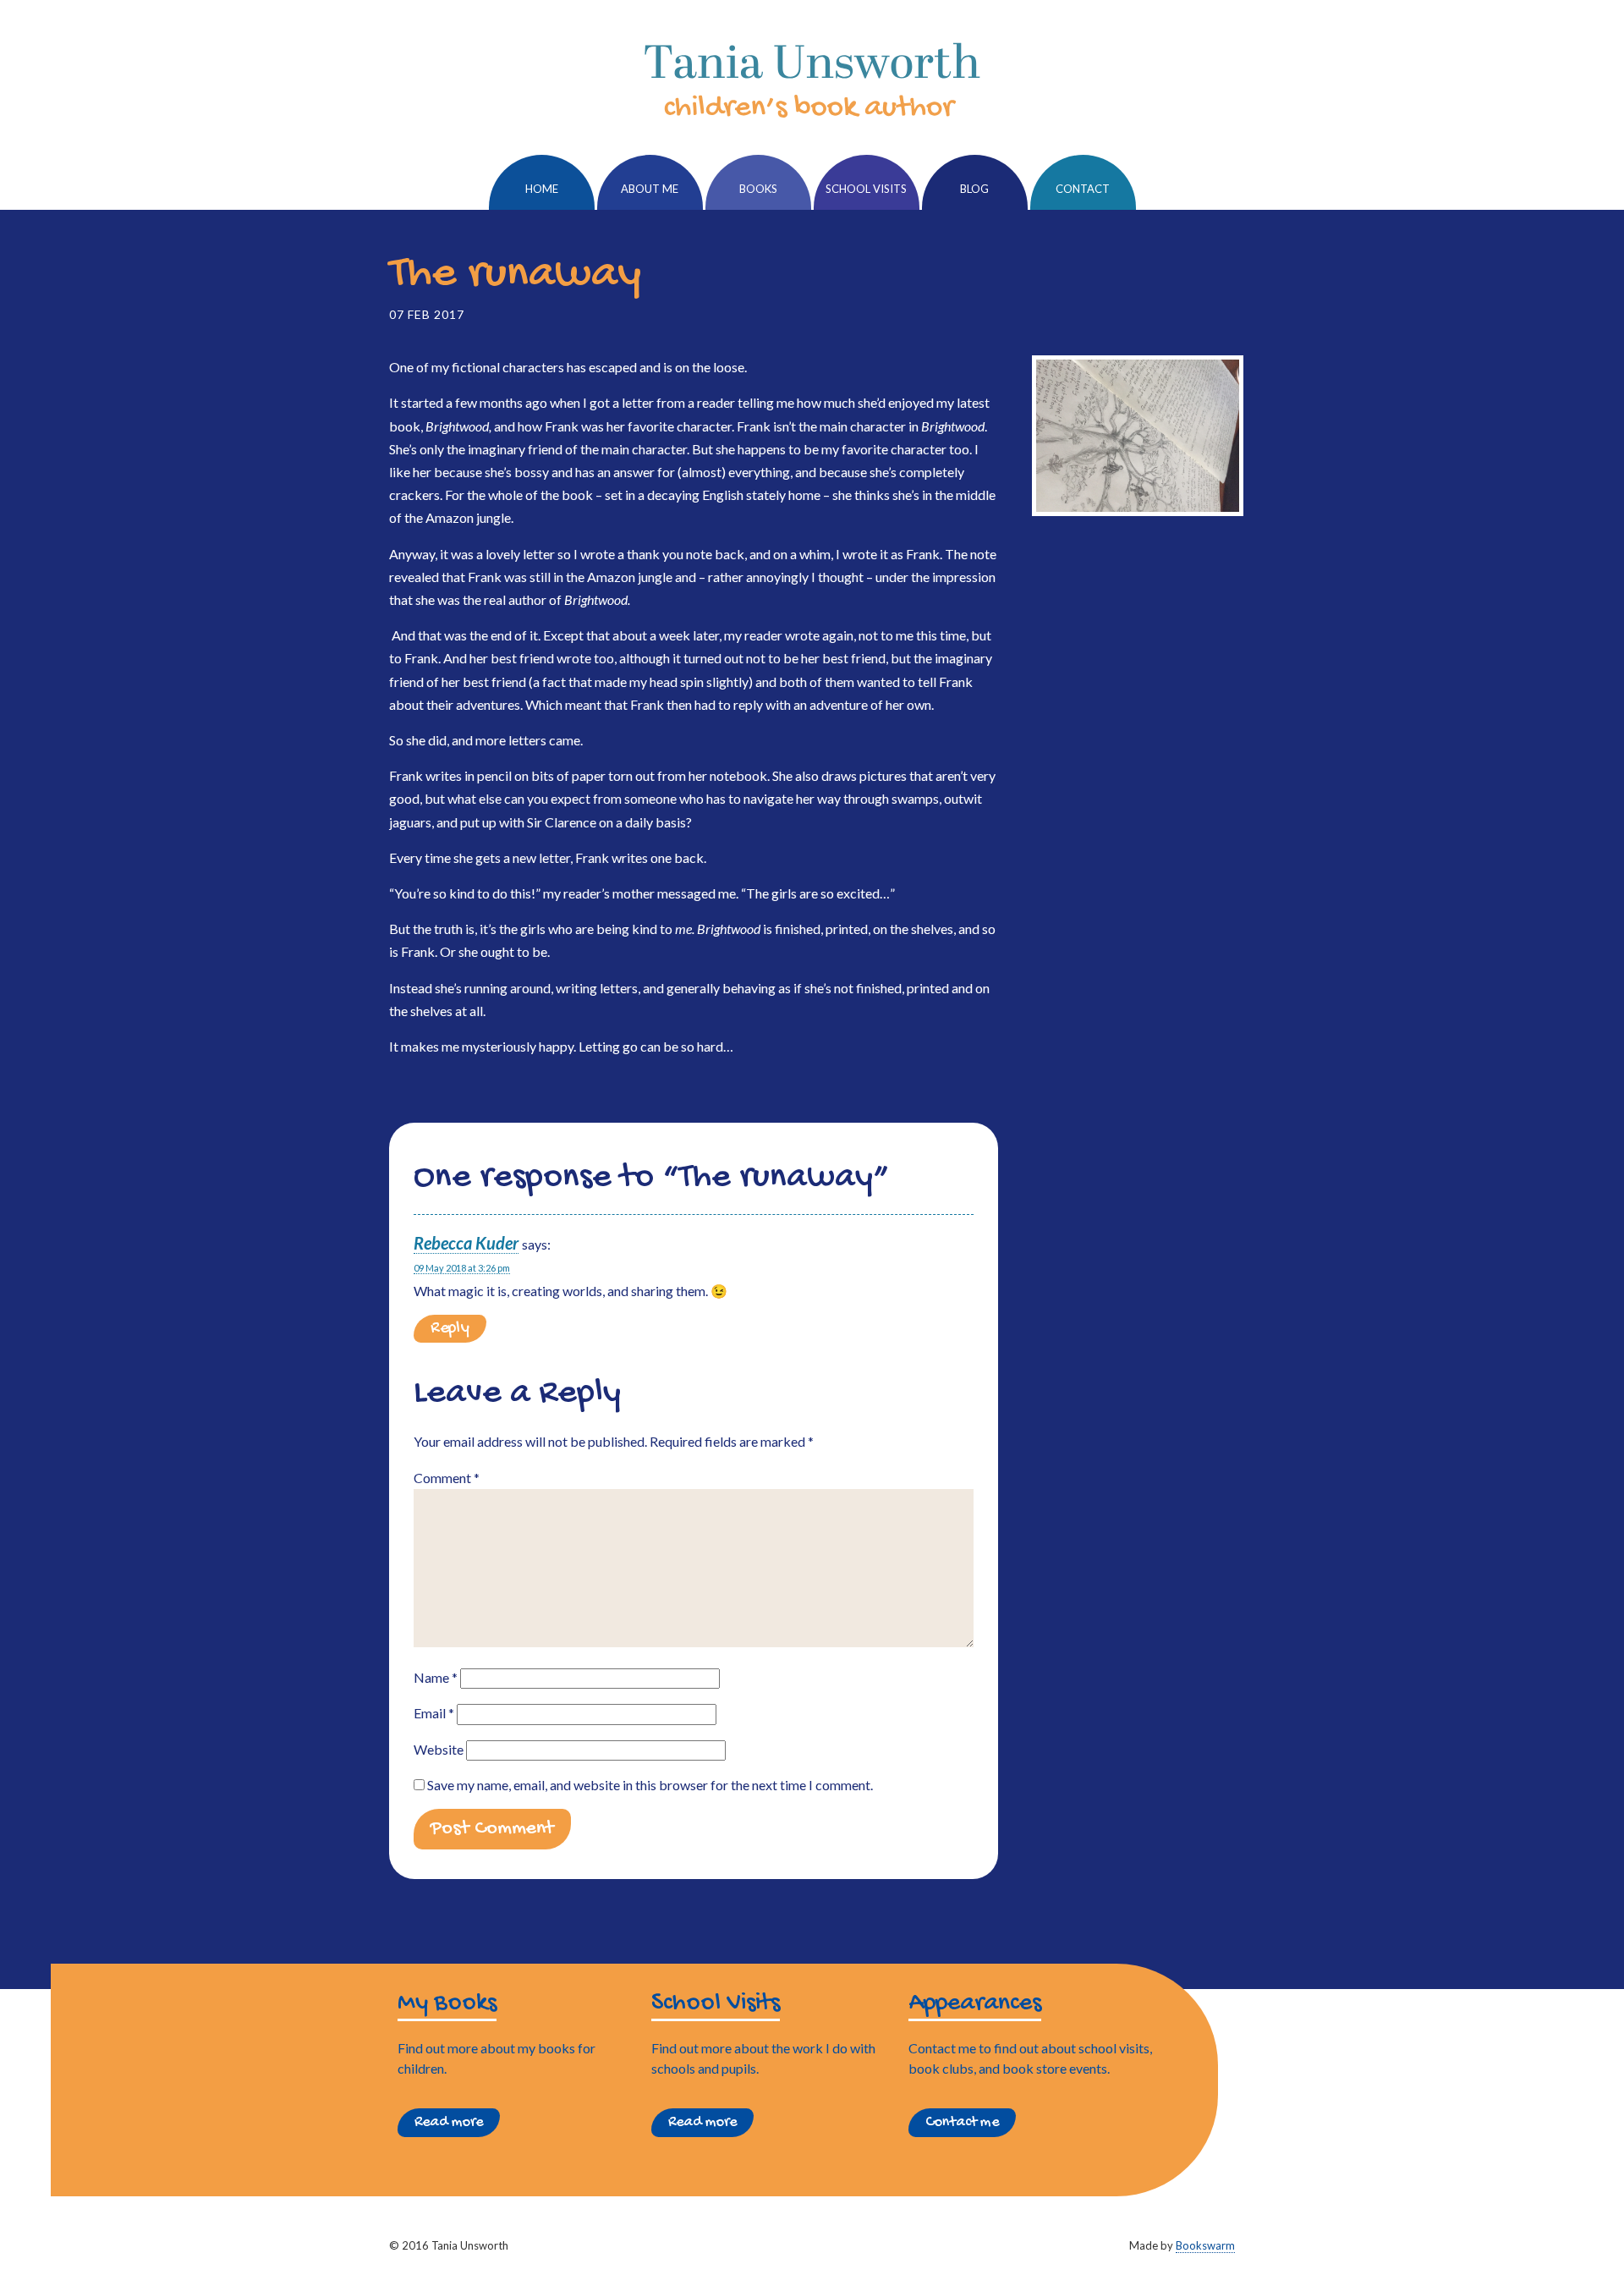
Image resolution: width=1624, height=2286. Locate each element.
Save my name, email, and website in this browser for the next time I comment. (650, 1785)
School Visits (866, 189)
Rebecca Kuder (466, 1243)
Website (439, 1749)
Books (758, 189)
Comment (447, 1478)
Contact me (962, 2122)
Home (542, 189)
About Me (650, 189)
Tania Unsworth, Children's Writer (812, 80)
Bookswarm (1205, 2245)
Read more (449, 2122)
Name (436, 1677)
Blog (974, 189)
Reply (450, 1329)
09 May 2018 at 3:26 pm (462, 1268)
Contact (1083, 189)
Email (434, 1713)
